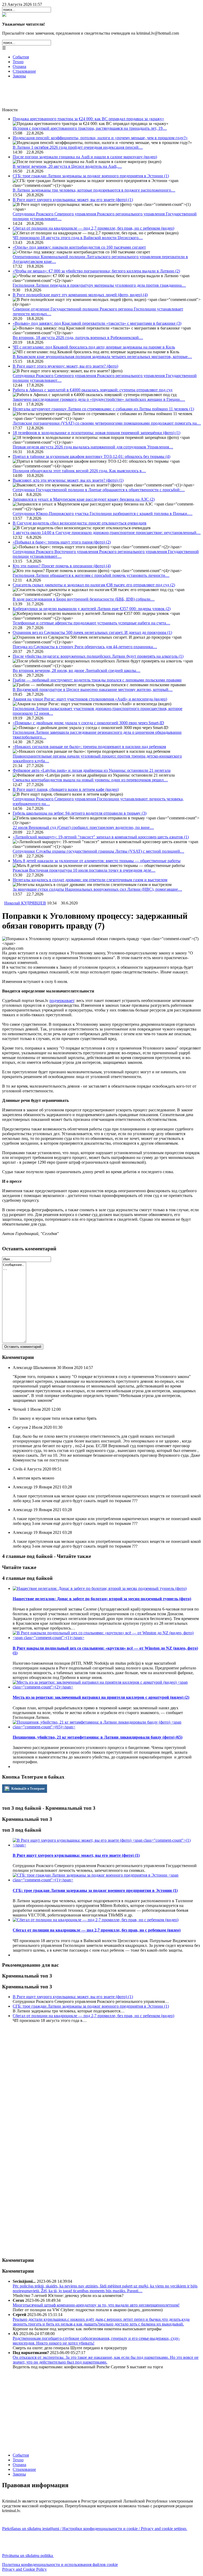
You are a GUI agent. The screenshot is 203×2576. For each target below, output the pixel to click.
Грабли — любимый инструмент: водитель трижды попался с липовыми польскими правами (97, 680)
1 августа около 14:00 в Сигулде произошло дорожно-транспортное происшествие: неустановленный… (107, 533)
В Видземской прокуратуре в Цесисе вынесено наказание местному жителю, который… (93, 690)
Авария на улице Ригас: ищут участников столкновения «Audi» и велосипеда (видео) (90, 699)
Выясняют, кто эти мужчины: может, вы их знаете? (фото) (68, 480)
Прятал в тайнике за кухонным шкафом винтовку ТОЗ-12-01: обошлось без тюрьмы (91, 456)
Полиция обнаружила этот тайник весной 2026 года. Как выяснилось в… (79, 471)
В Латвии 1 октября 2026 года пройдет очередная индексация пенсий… (78, 147)
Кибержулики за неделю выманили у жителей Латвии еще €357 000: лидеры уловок (92, 609)
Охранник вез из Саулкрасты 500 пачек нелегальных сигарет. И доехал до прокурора (92, 632)
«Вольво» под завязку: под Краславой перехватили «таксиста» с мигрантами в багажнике (97, 323)
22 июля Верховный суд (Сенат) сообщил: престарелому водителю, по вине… (83, 827)
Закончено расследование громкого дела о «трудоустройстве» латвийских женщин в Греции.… (99, 399)
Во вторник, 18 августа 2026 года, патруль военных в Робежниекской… (78, 338)
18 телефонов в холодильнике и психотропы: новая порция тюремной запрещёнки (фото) (96, 433)
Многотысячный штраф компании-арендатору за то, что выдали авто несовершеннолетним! (96, 2305)
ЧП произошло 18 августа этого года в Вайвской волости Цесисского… (78, 238)
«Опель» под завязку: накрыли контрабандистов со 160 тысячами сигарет (79, 247)
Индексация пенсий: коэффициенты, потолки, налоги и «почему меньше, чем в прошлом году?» (100, 138)
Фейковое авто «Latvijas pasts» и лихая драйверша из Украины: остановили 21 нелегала (92, 770)
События (21, 57)
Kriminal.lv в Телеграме (28, 1789)
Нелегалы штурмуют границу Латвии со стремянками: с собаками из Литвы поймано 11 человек (103, 409)
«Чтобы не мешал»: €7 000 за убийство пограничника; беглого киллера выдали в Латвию (96, 271)
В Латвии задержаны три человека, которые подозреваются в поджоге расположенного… (94, 190)
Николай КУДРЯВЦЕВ (25, 903)
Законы (19, 76)
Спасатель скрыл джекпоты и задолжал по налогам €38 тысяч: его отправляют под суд (94, 585)
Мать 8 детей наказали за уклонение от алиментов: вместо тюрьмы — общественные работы (97, 861)
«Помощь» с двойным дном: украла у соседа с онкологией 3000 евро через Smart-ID (88, 723)
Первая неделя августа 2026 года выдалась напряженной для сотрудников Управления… (93, 447)
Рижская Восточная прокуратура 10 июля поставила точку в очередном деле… (84, 870)
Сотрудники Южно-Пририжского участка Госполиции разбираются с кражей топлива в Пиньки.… (103, 514)
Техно (18, 62)
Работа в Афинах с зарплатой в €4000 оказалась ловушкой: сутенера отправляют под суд (93, 390)
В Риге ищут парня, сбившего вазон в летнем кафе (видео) (66, 789)
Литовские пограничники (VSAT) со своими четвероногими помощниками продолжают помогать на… (107, 423)
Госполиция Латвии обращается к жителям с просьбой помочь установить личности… (91, 575)
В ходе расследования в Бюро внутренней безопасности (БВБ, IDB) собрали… (84, 599)
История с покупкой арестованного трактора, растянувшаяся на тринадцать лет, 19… (90, 128)
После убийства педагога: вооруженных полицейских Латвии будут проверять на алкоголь (98, 656)
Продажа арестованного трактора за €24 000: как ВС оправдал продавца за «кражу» (88, 119)
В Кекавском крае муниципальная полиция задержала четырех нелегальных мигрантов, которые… (102, 357)
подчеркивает (62, 1001)
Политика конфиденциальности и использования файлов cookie (60, 2565)
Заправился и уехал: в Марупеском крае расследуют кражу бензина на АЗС (84, 499)
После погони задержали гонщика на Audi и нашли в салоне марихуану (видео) (85, 157)
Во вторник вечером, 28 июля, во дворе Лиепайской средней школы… (77, 670)
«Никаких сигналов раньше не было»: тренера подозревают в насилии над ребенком (89, 747)
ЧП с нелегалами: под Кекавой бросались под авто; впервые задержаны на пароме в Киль (94, 347)
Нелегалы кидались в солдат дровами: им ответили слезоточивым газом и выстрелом (90, 880)
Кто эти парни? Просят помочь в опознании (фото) (62, 566)
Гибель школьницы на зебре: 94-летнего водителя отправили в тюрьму (80, 813)
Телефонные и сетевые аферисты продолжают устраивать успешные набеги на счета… (91, 623)
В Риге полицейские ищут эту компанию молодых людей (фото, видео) (80, 295)
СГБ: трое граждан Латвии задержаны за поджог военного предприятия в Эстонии (91, 176)
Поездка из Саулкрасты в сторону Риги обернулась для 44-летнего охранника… (85, 647)
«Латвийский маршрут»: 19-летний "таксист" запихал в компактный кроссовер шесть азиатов (101, 837)
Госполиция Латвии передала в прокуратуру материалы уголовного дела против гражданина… (99, 285)
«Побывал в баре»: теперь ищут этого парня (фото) (62, 542)
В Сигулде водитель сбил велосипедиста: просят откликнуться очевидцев (80, 523)
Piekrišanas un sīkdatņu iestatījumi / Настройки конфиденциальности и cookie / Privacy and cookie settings (95, 2529)
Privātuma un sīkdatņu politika (28, 2556)
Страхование (24, 71)
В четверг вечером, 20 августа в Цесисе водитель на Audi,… (67, 166)
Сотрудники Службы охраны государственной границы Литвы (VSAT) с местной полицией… (98, 851)
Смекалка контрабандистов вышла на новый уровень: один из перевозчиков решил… (90, 780)
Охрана (19, 66)
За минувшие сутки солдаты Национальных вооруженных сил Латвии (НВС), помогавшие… (97, 889)
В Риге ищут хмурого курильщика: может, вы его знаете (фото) (73, 200)
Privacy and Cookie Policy (24, 2569)
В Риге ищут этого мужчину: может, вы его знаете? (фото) (65, 366)
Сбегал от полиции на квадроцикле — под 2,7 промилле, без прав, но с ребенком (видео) (93, 228)
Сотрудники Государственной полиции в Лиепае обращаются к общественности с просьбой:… (99, 490)
